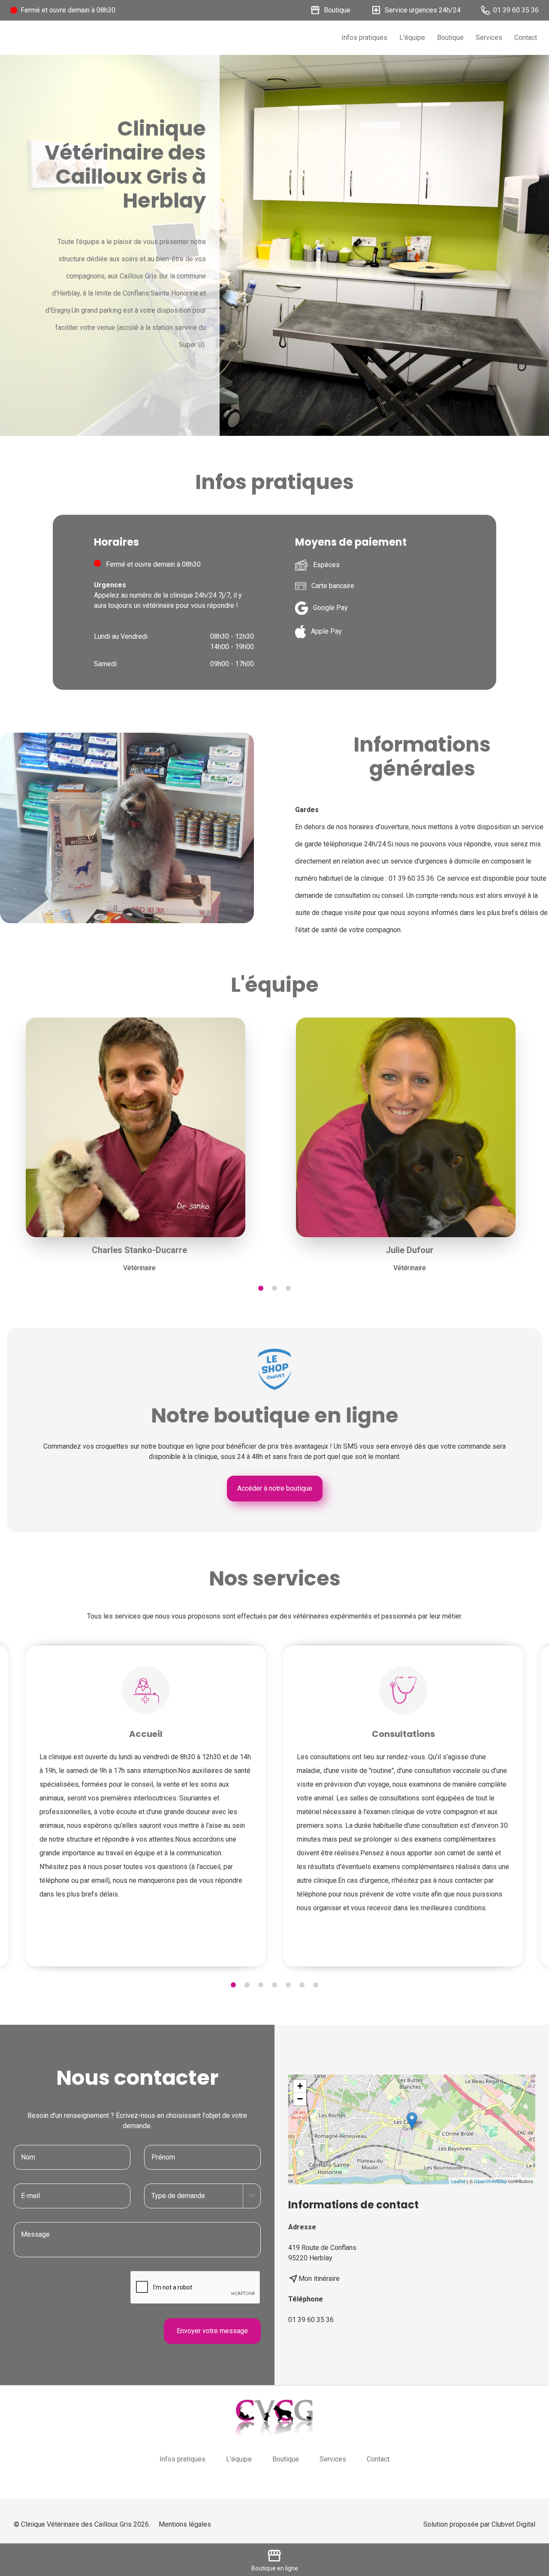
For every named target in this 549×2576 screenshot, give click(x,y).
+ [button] (300, 2086)
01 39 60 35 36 (311, 2320)
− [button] (300, 2099)
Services (489, 38)
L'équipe (412, 38)
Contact (526, 38)
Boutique (450, 38)
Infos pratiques (364, 38)
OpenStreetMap (490, 2181)
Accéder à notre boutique (275, 1488)
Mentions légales (185, 2524)
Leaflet (458, 2181)
